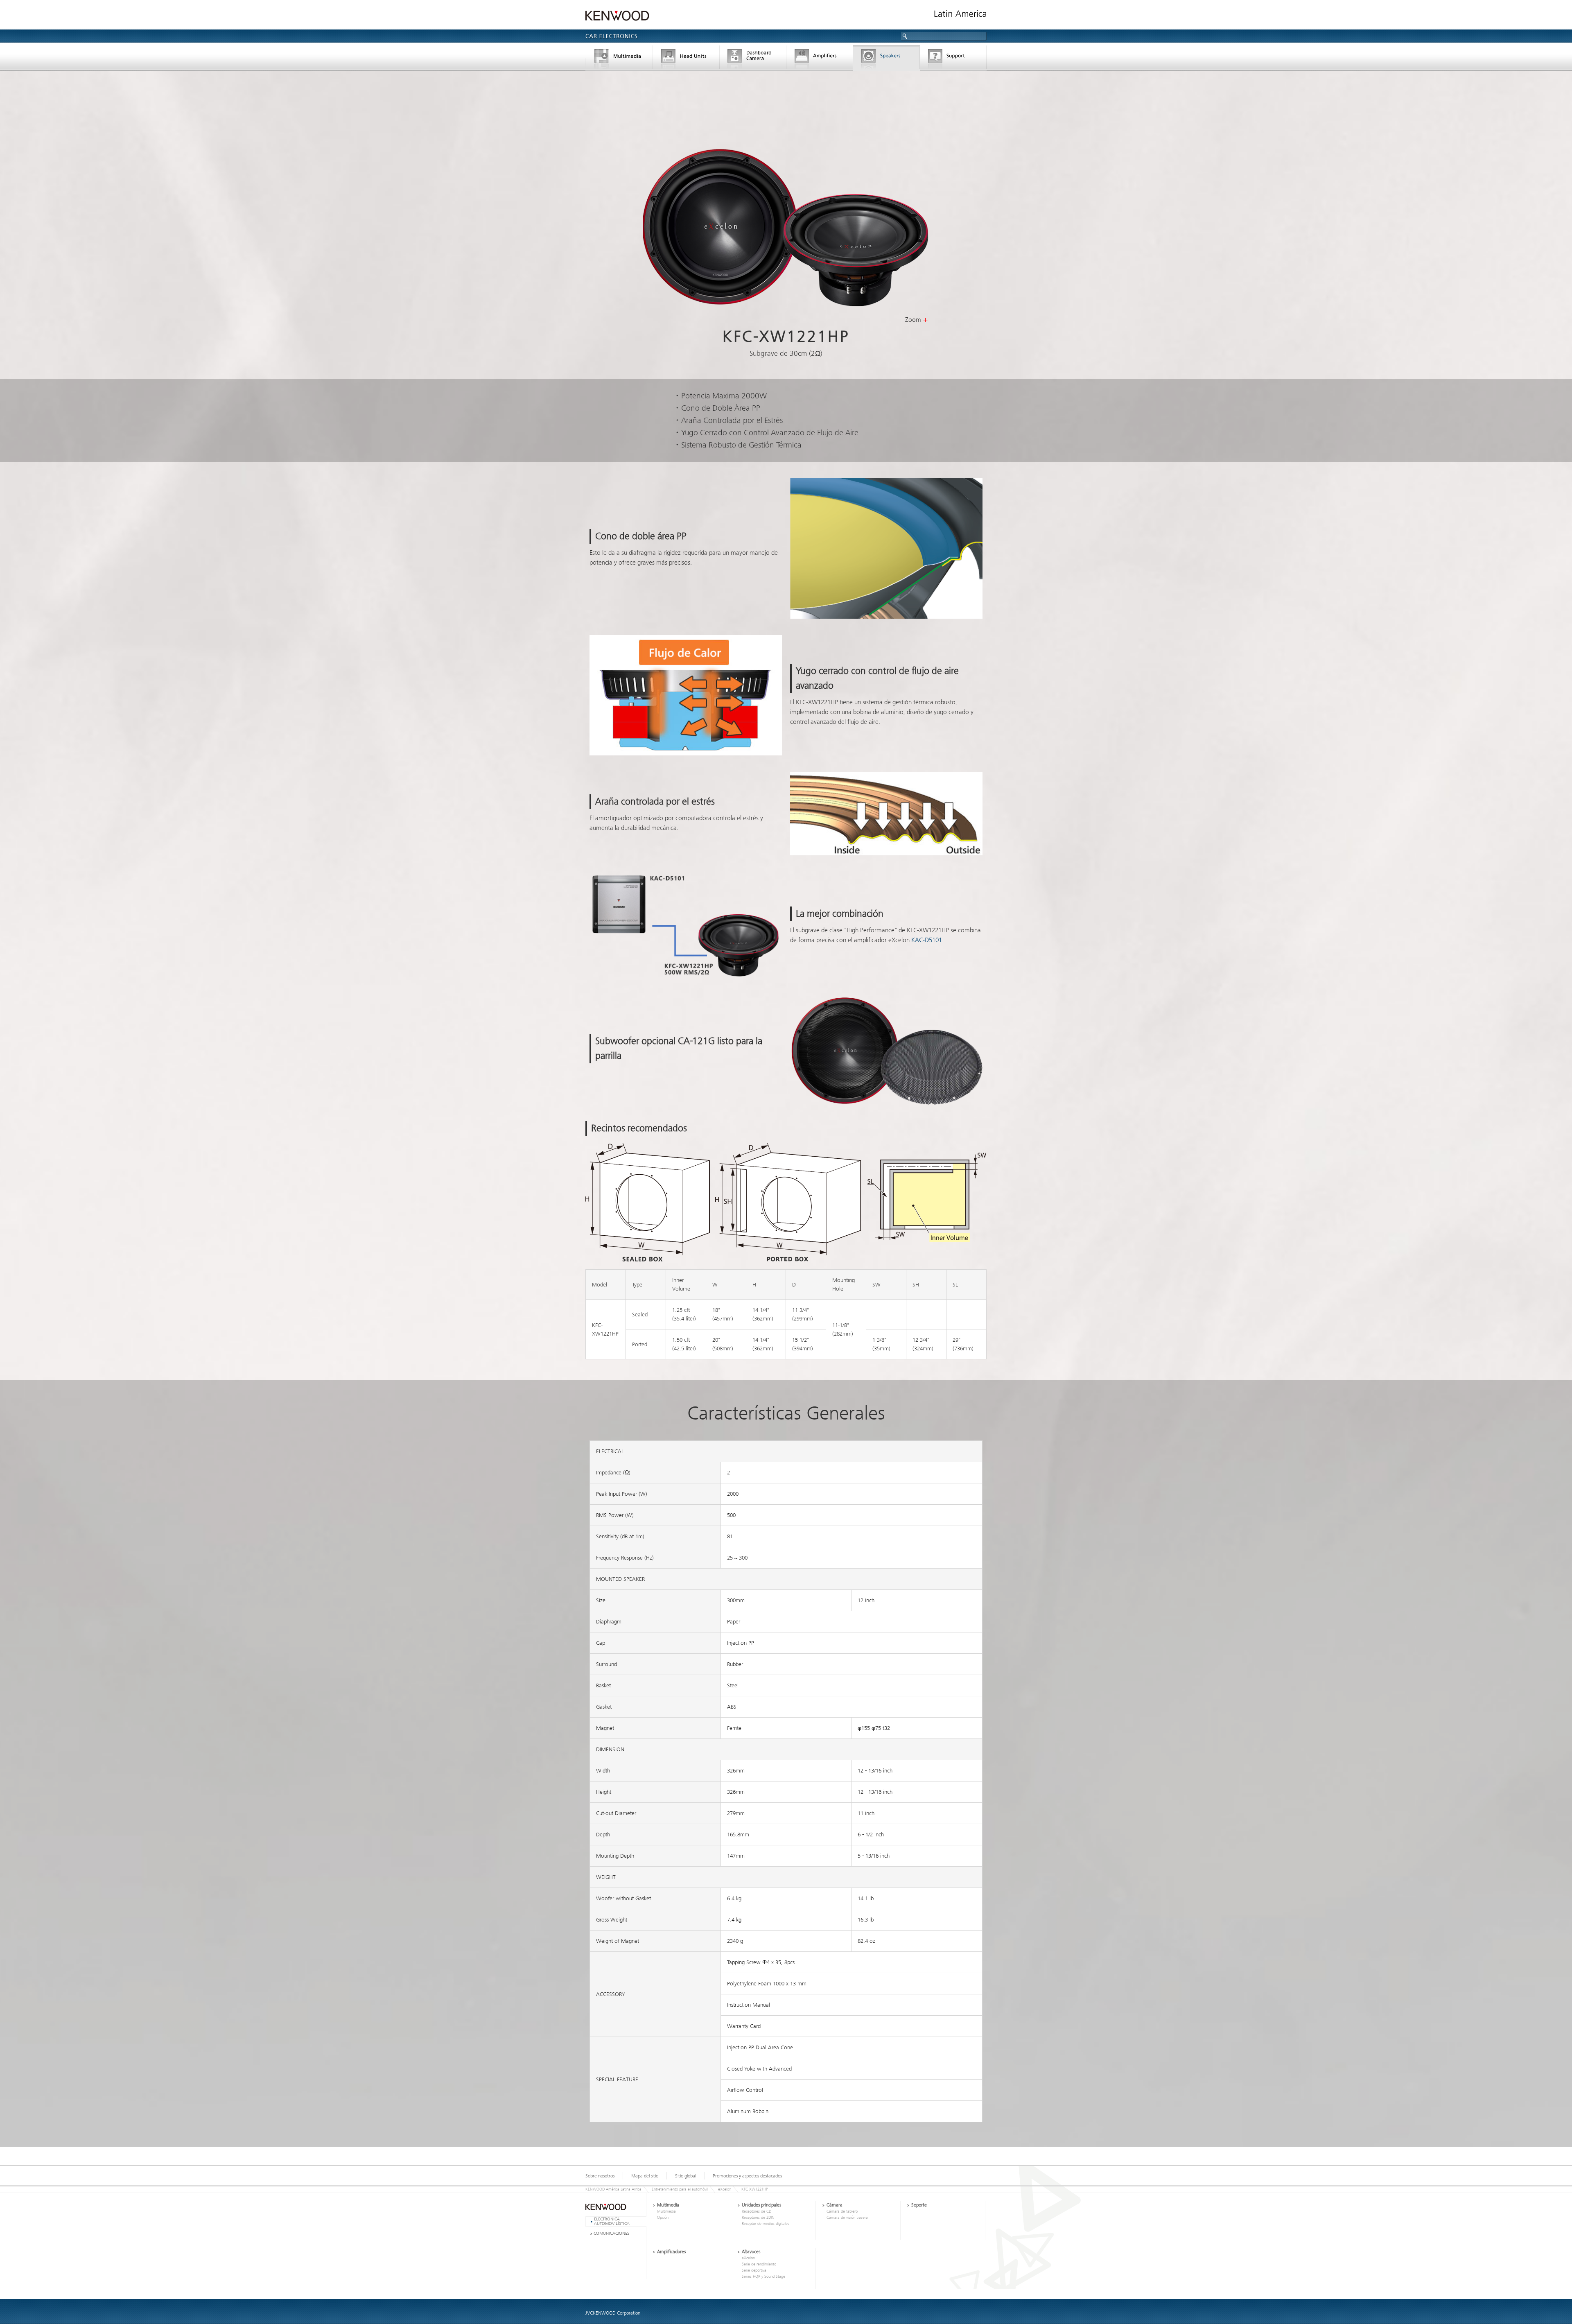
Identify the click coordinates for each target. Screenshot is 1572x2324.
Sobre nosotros (600, 2176)
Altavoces (887, 59)
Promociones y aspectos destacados (747, 2176)
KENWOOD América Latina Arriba (613, 2189)
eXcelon (725, 2189)
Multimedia (619, 59)
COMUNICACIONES (611, 2233)
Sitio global (685, 2176)
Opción (663, 2218)
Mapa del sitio (645, 2176)
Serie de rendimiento (759, 2264)
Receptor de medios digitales (766, 2224)
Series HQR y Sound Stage (763, 2277)
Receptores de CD (757, 2211)
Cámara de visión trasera (847, 2218)
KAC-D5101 (927, 940)
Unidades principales (686, 59)
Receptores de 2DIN (758, 2218)
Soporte (953, 59)
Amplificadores (820, 59)
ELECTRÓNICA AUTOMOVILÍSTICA (612, 2221)
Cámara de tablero (753, 59)
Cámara (835, 2205)
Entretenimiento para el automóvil (680, 2189)
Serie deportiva (754, 2270)
